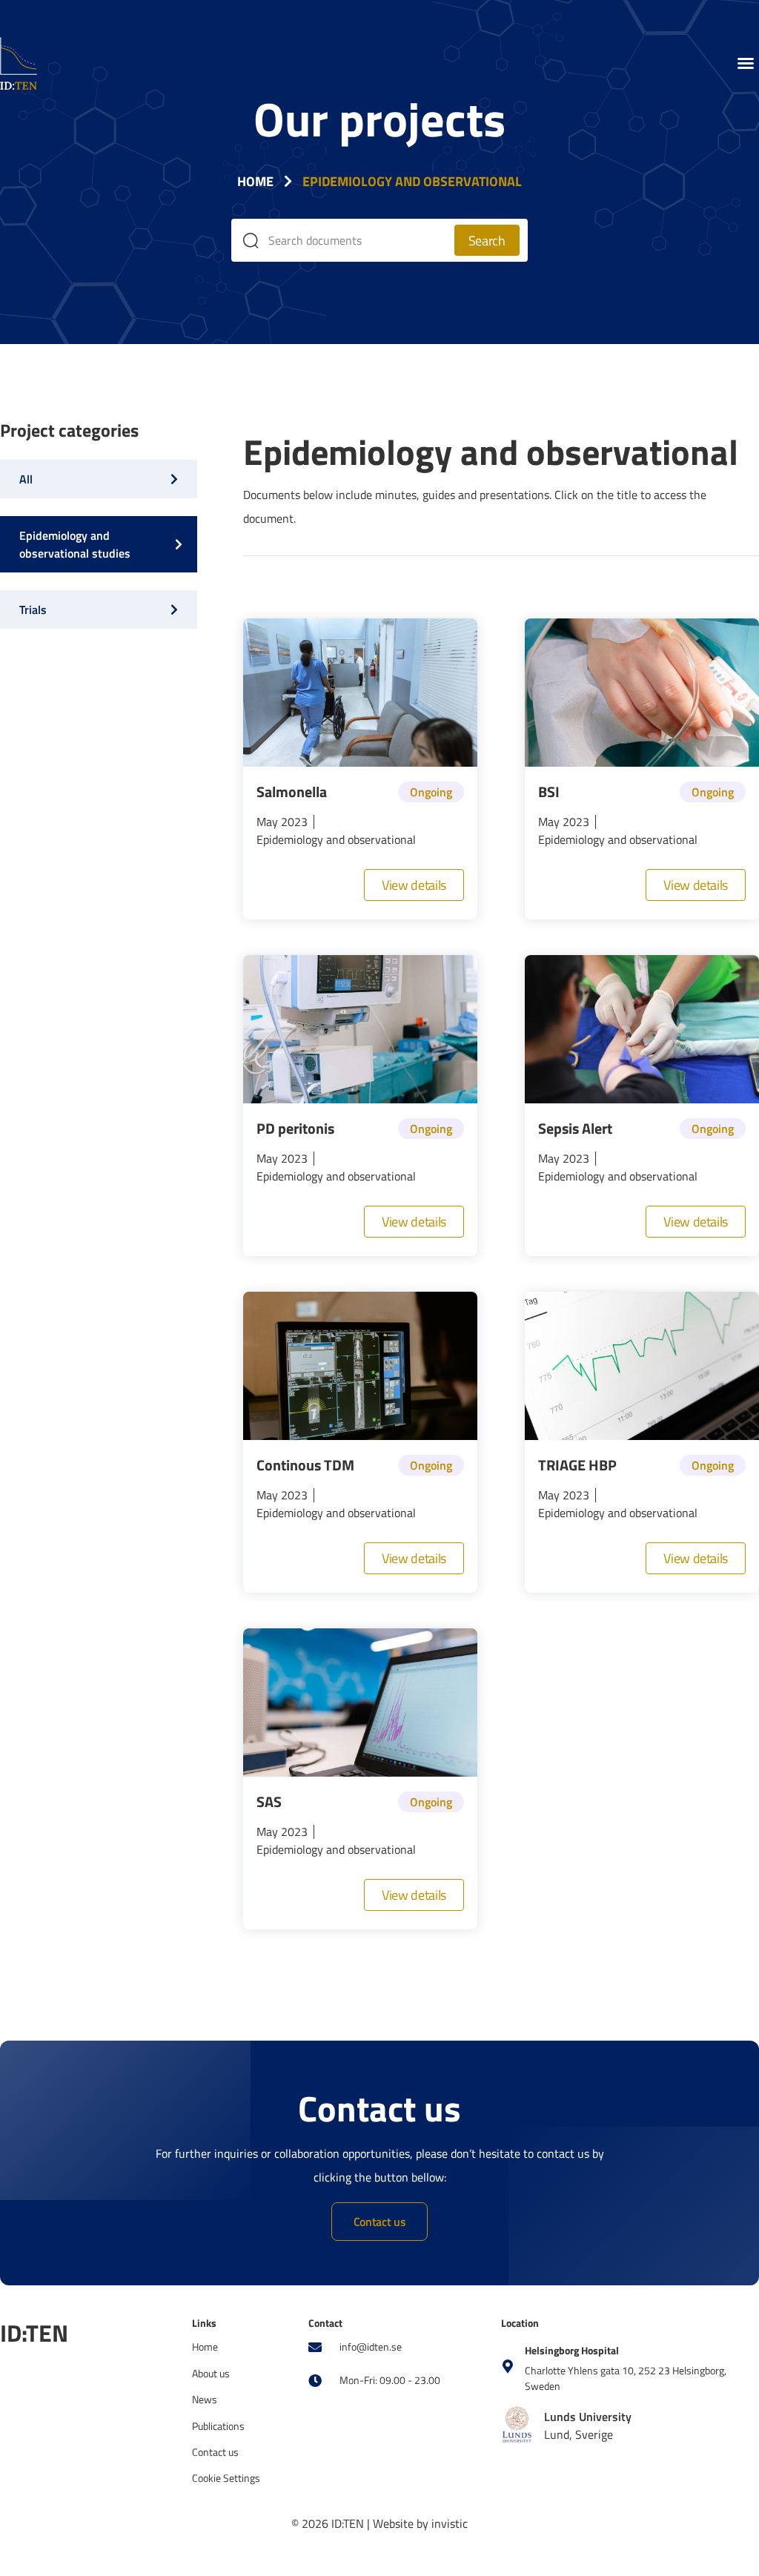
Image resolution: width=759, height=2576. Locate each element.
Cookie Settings (226, 2478)
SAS (269, 1801)
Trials (33, 610)
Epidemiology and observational (336, 839)
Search (487, 241)
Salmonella (292, 792)
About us (211, 2373)
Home (255, 181)
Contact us (215, 2452)
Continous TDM (305, 1465)
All (26, 479)
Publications (218, 2426)
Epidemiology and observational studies (75, 544)
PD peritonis (295, 1128)
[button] (746, 63)
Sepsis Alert (575, 1128)
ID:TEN (34, 2333)
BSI (549, 792)
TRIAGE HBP (577, 1465)
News (205, 2399)
